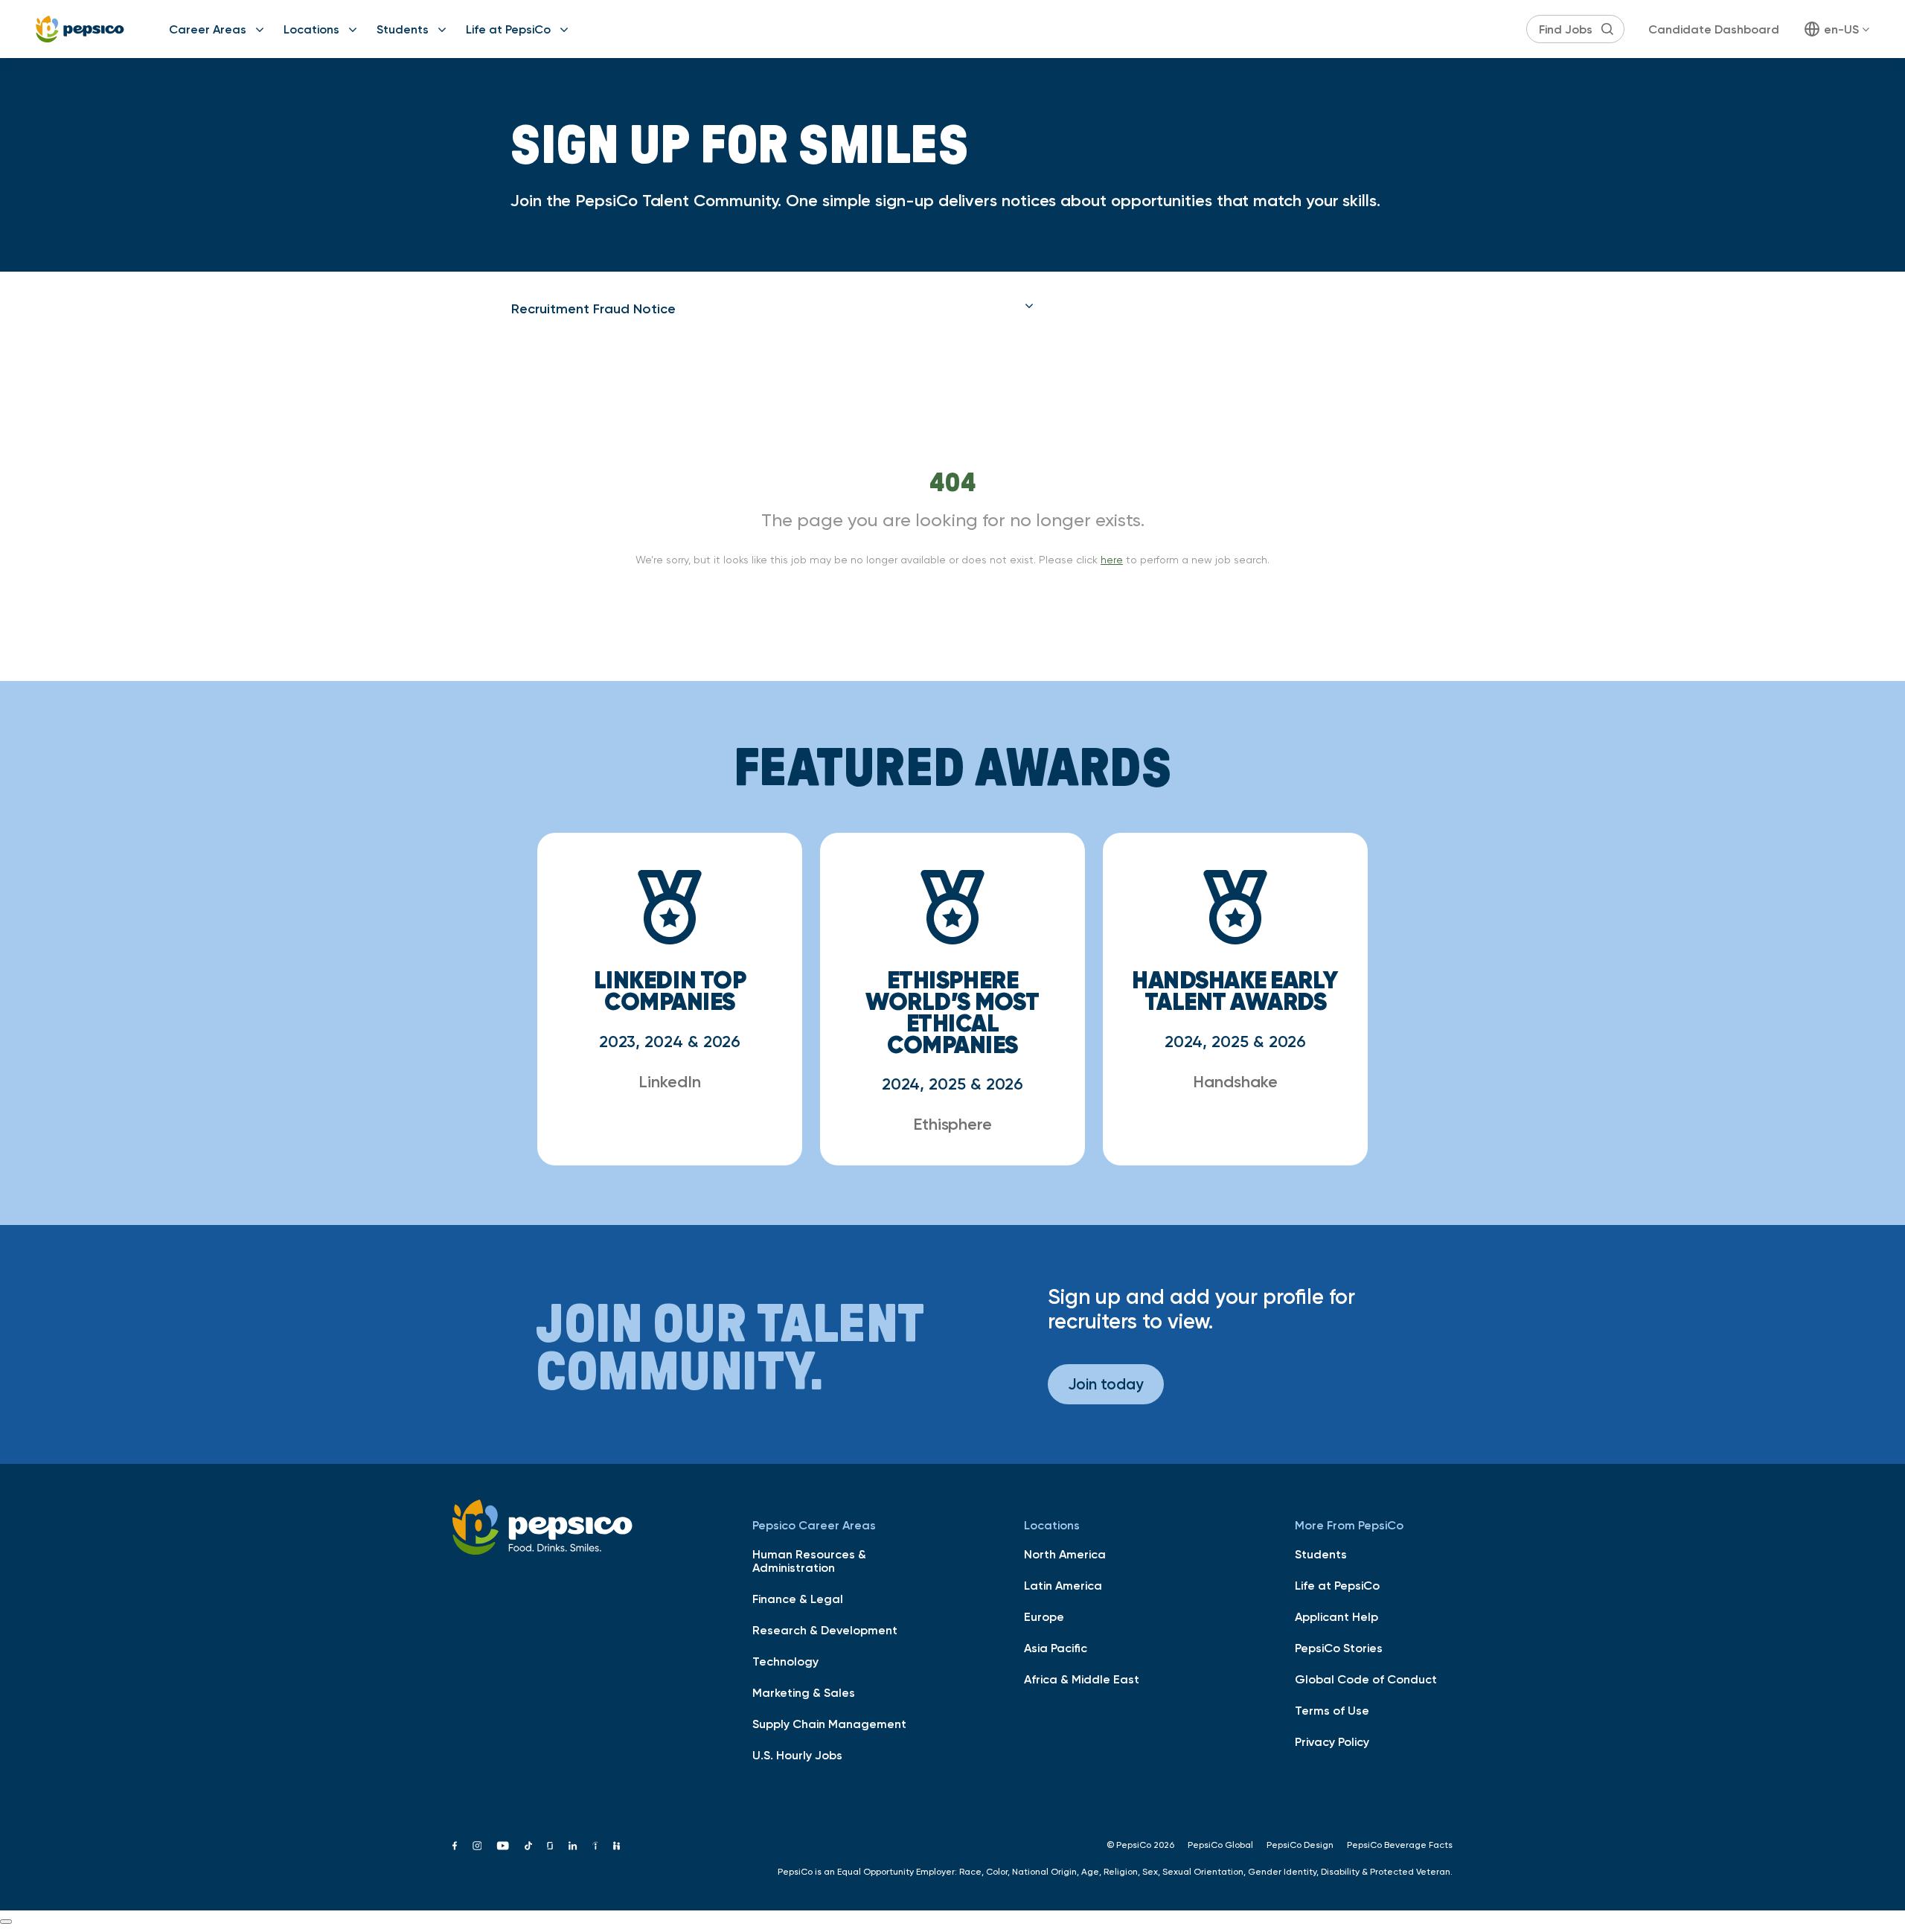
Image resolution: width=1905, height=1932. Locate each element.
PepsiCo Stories (1339, 1648)
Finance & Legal (798, 1599)
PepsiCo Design (1300, 1845)
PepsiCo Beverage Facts (1400, 1845)
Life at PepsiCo (508, 29)
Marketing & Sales (804, 1692)
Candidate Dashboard (1714, 29)
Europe (1044, 1616)
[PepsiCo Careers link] (80, 29)
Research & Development (825, 1630)
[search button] (1607, 29)
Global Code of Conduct (1366, 1679)
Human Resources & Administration (809, 1561)
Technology (785, 1661)
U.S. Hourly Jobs (797, 1755)
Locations (311, 29)
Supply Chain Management (829, 1724)
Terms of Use (1332, 1710)
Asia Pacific (1056, 1648)
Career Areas (208, 29)
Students (403, 29)
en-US (1841, 29)
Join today (1106, 1384)
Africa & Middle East (1082, 1679)
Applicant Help (1336, 1616)
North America (1065, 1554)
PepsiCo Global (1220, 1845)
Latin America (1063, 1585)
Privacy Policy (1332, 1741)
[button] (772, 309)
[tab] (772, 309)
